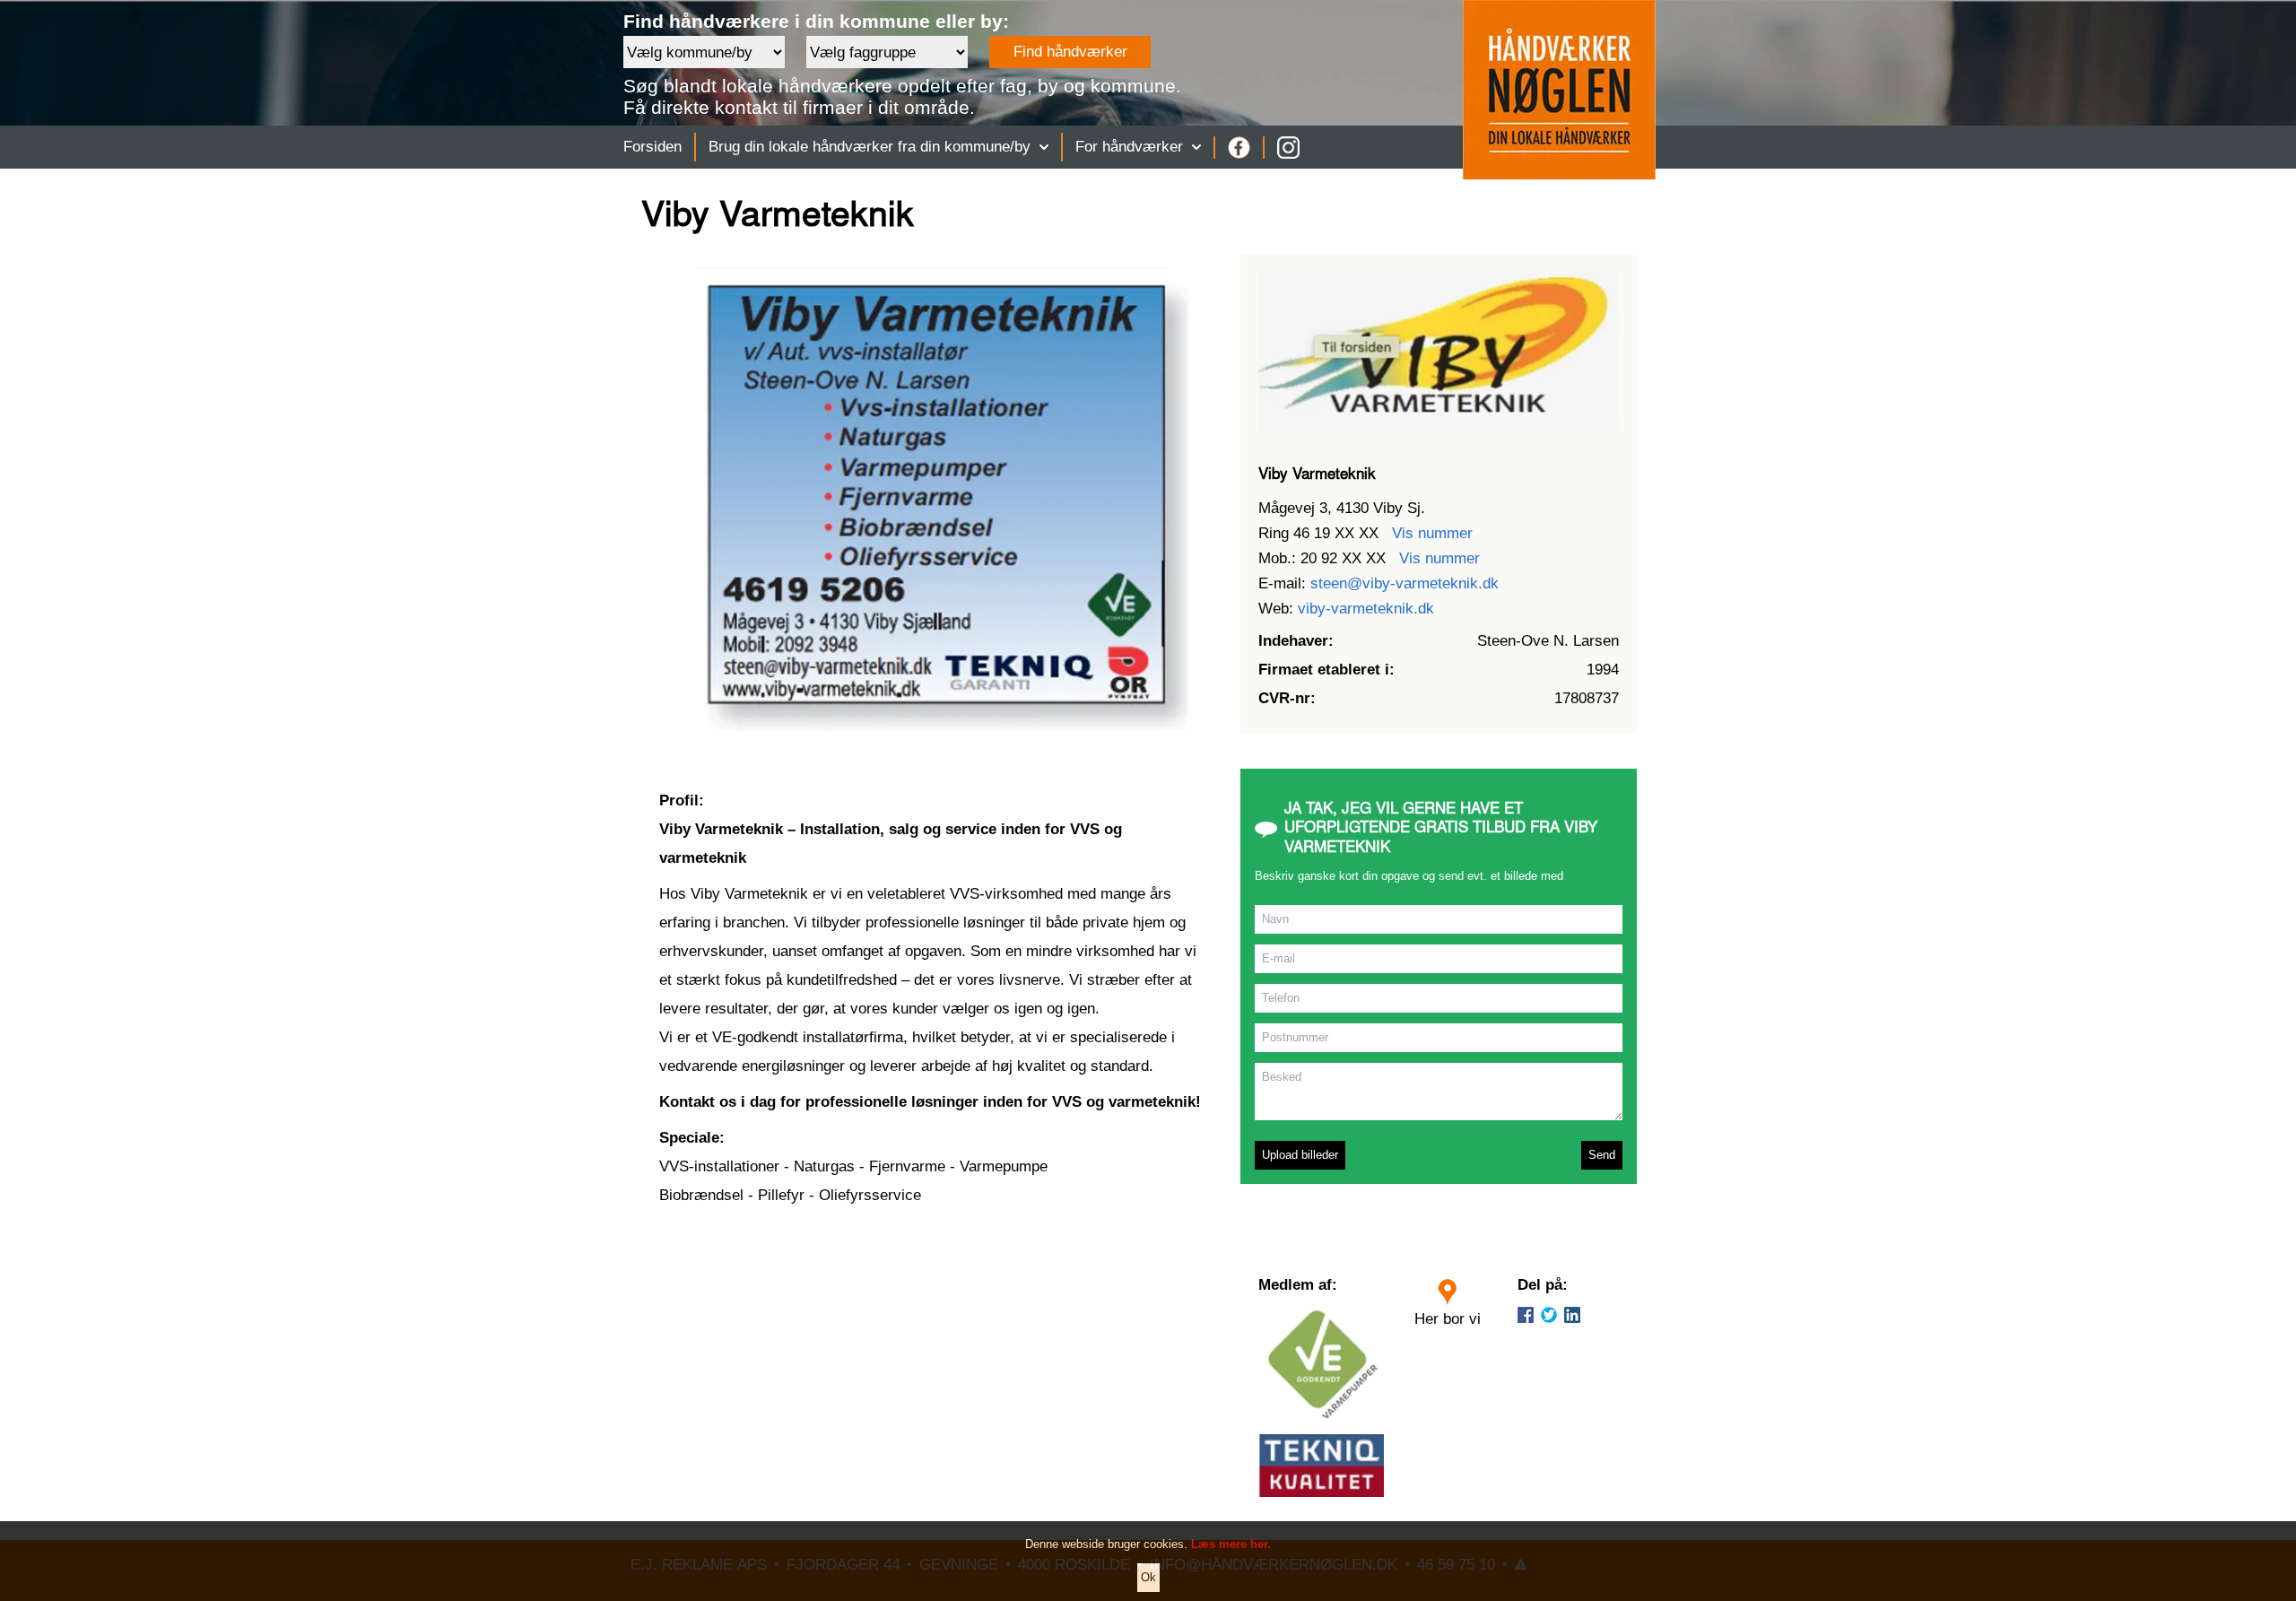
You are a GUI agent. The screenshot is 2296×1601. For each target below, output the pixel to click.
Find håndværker (1070, 52)
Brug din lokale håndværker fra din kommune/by (870, 147)
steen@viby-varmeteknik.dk (1405, 583)
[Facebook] (1239, 148)
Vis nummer (1432, 533)
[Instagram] (1288, 148)
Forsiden (652, 147)
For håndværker (1129, 147)
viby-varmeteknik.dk (1366, 609)
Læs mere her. (1231, 1544)
